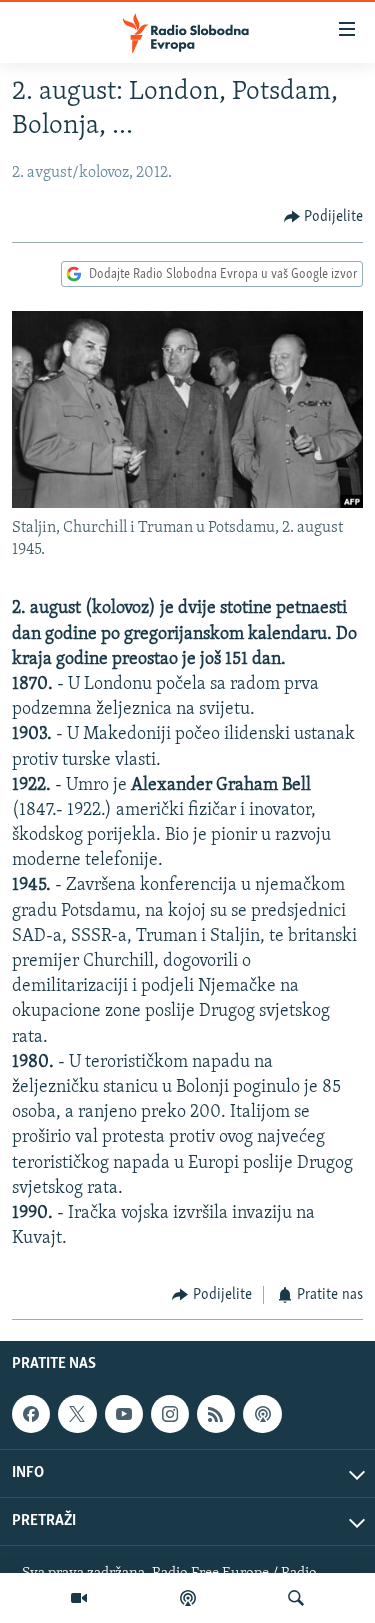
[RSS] (216, 1414)
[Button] (324, 217)
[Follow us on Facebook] (31, 1414)
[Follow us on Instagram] (170, 1414)
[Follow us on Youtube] (124, 1414)
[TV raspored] (262, 1414)
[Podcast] (188, 1598)
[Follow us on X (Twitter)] (77, 1414)
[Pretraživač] (296, 1598)
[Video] (79, 1598)
